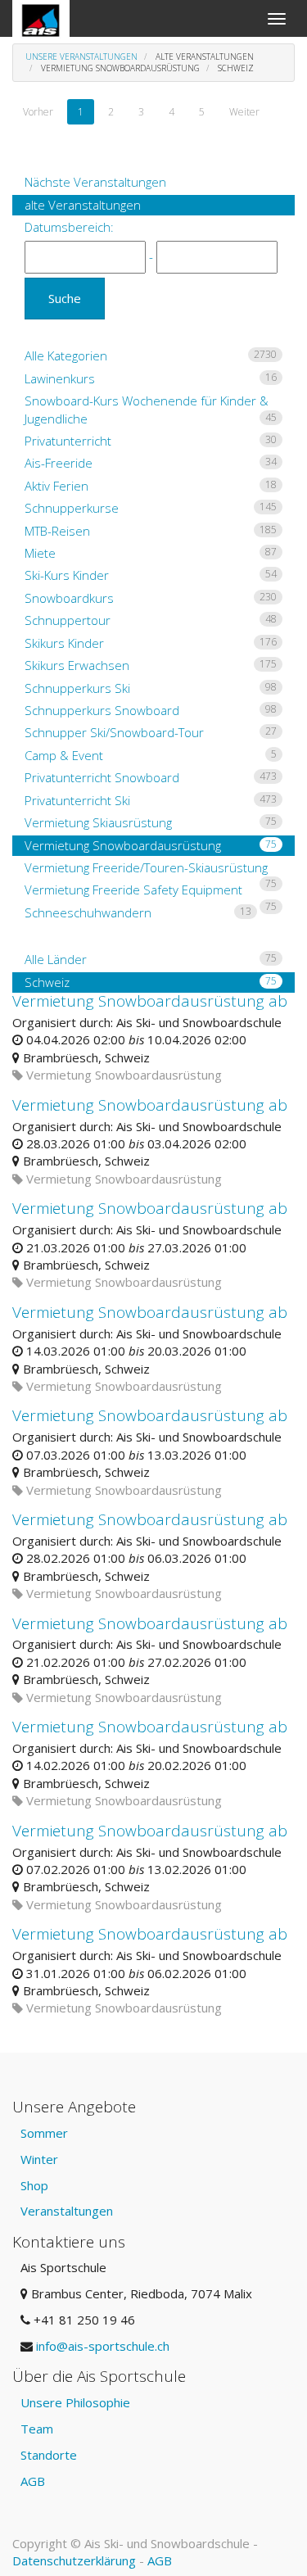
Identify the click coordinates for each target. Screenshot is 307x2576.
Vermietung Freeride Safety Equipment (151, 891)
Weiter (244, 112)
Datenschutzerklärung (74, 2560)
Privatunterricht (151, 441)
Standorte (49, 2455)
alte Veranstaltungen (83, 205)
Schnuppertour (151, 620)
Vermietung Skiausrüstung (151, 822)
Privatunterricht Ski (151, 800)
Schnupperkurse (151, 508)
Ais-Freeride (151, 463)
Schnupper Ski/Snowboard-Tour (151, 732)
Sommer (44, 2133)
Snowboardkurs (151, 598)
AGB (33, 2481)
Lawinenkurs (151, 378)
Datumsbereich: (69, 227)
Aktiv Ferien (151, 486)
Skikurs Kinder (151, 643)
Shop (34, 2185)
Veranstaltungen (67, 2211)
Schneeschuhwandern (138, 912)
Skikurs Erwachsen (151, 665)
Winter (39, 2159)
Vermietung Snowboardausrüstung (151, 845)
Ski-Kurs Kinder (151, 575)
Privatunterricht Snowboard (151, 777)
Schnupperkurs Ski (151, 688)
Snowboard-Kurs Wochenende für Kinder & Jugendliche (151, 409)
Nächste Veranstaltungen (95, 182)
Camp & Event (151, 755)
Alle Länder (151, 959)
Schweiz (151, 982)
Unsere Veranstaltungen (81, 57)
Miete (151, 553)
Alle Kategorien (151, 355)
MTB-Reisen (151, 531)
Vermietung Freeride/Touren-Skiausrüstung (151, 869)
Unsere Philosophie (75, 2402)
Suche (65, 298)
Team (37, 2429)
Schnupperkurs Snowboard (151, 710)
